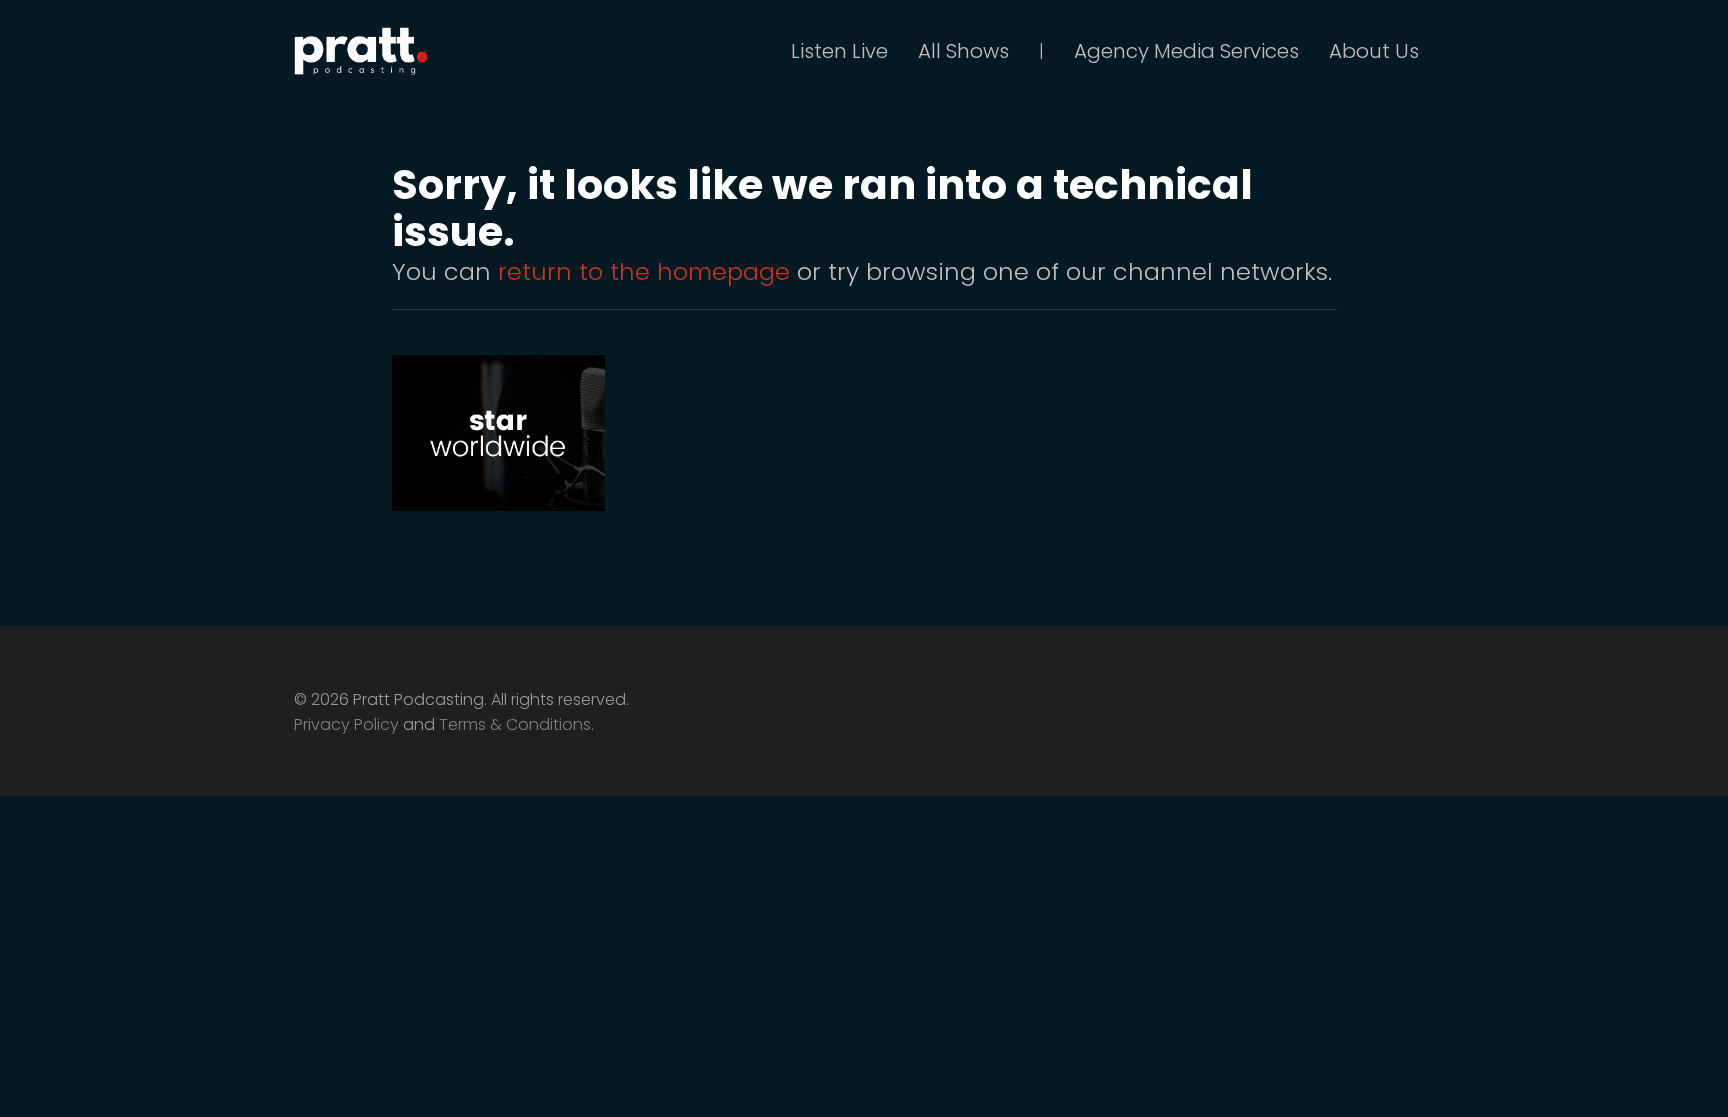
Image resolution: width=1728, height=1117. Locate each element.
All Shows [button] (963, 51)
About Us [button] (1374, 51)
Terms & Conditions (515, 724)
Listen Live (839, 51)
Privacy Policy (346, 724)
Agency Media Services (1186, 51)
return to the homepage (644, 271)
